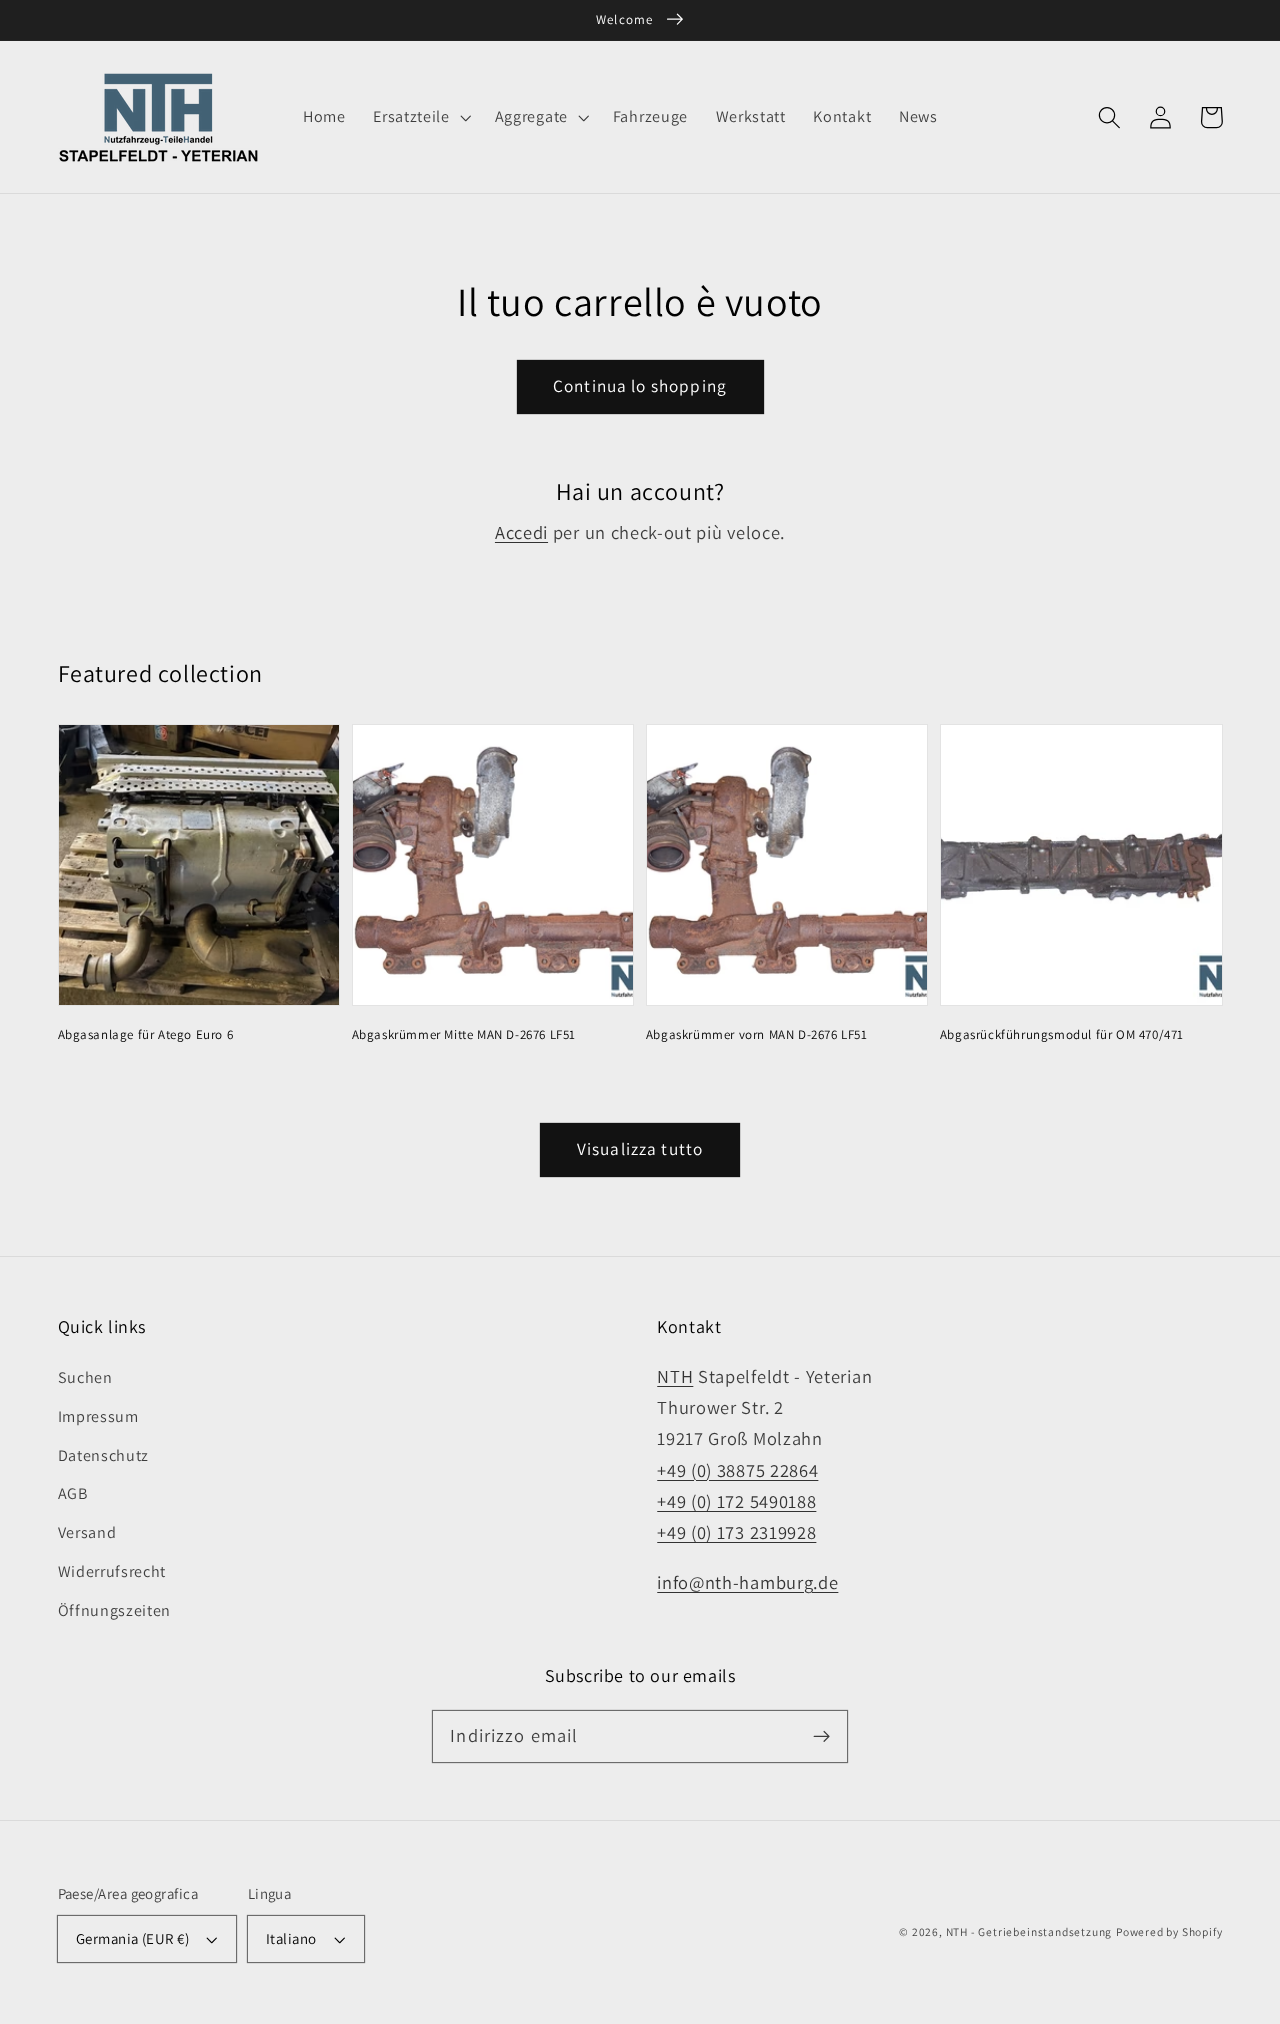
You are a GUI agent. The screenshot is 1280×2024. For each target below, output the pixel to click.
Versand (87, 1532)
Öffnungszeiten (115, 1610)
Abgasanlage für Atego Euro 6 (146, 1034)
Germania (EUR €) (132, 1938)
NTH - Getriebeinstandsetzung (1029, 1931)
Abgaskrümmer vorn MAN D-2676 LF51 (757, 1034)
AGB (73, 1493)
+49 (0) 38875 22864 (737, 1470)
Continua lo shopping (640, 385)
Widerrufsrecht (112, 1571)
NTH (675, 1376)
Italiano (291, 1938)
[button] (419, 117)
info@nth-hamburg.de (747, 1582)
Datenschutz (104, 1455)
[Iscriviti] (821, 1736)
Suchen (85, 1377)
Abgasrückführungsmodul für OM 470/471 (1062, 1034)
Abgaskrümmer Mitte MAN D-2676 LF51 (464, 1034)
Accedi (521, 532)
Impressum (98, 1416)
